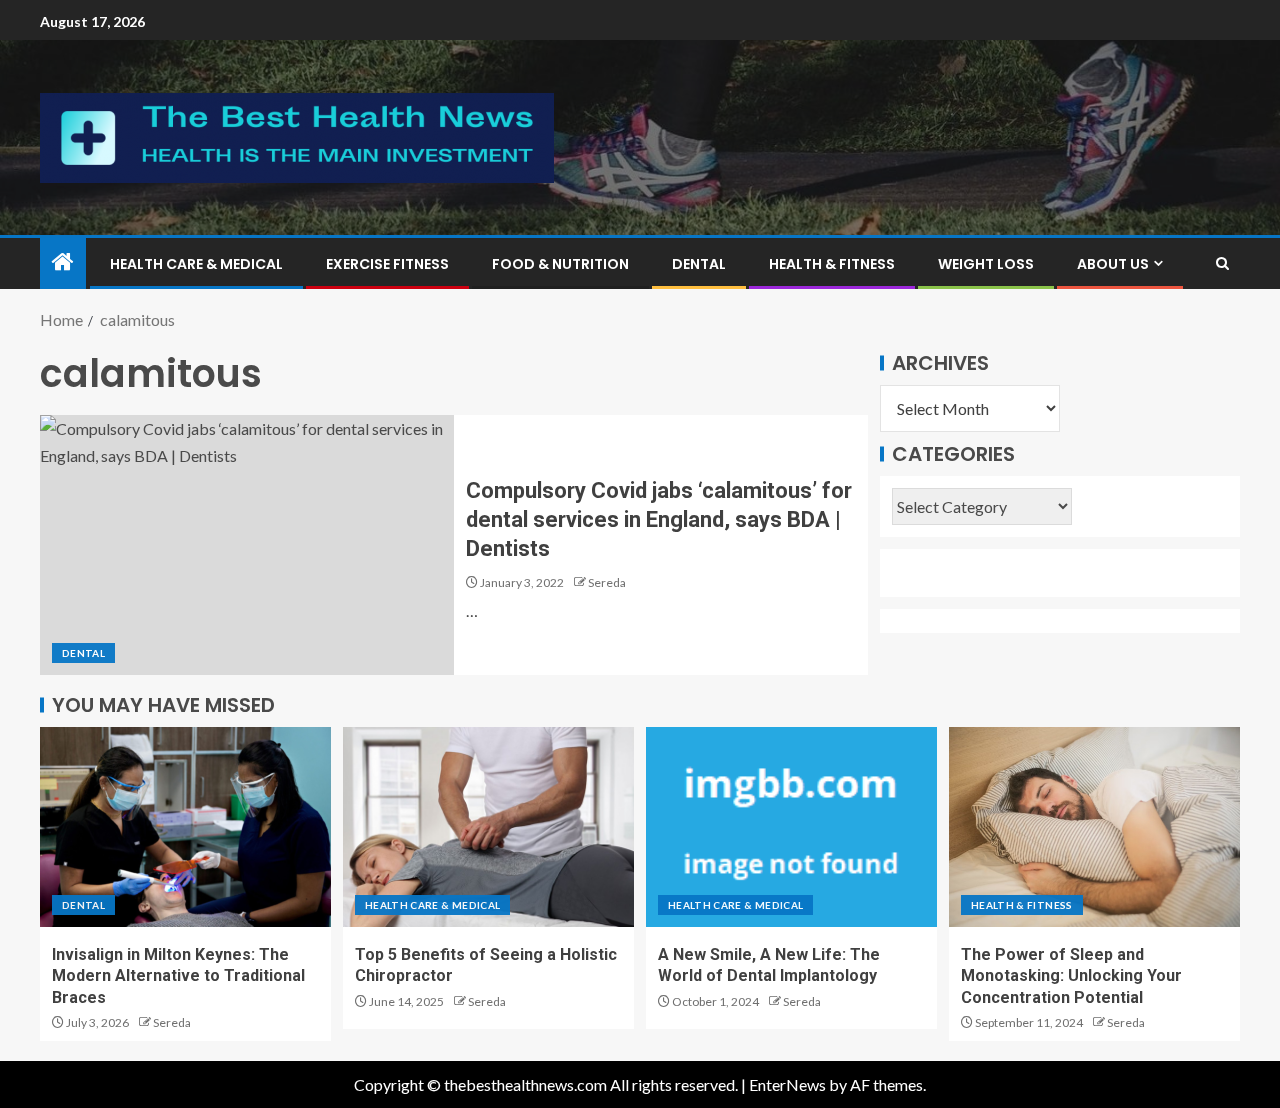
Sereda (607, 582)
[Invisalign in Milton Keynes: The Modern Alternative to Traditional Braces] (185, 827)
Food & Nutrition (560, 264)
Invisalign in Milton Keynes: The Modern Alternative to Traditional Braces (178, 976)
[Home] (63, 262)
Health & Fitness (832, 264)
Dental (699, 264)
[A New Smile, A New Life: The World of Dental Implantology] (791, 827)
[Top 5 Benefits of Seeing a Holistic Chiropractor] (488, 827)
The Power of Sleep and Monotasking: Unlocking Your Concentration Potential (1071, 976)
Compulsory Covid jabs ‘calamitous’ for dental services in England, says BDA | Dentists (659, 520)
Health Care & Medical (196, 264)
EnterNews (787, 1084)
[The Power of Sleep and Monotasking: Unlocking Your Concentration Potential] (1094, 827)
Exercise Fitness (387, 264)
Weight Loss (986, 264)
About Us (1113, 264)
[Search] (1222, 263)
